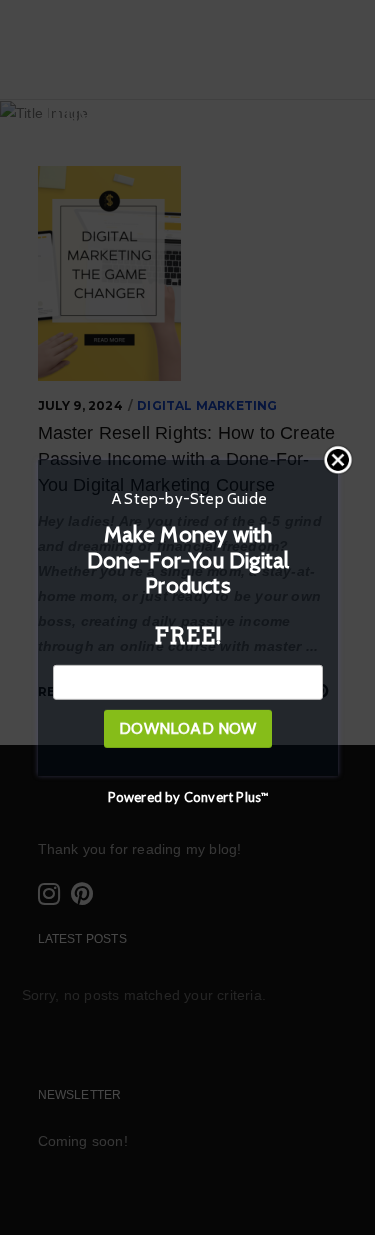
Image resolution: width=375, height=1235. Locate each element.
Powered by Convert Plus (187, 797)
